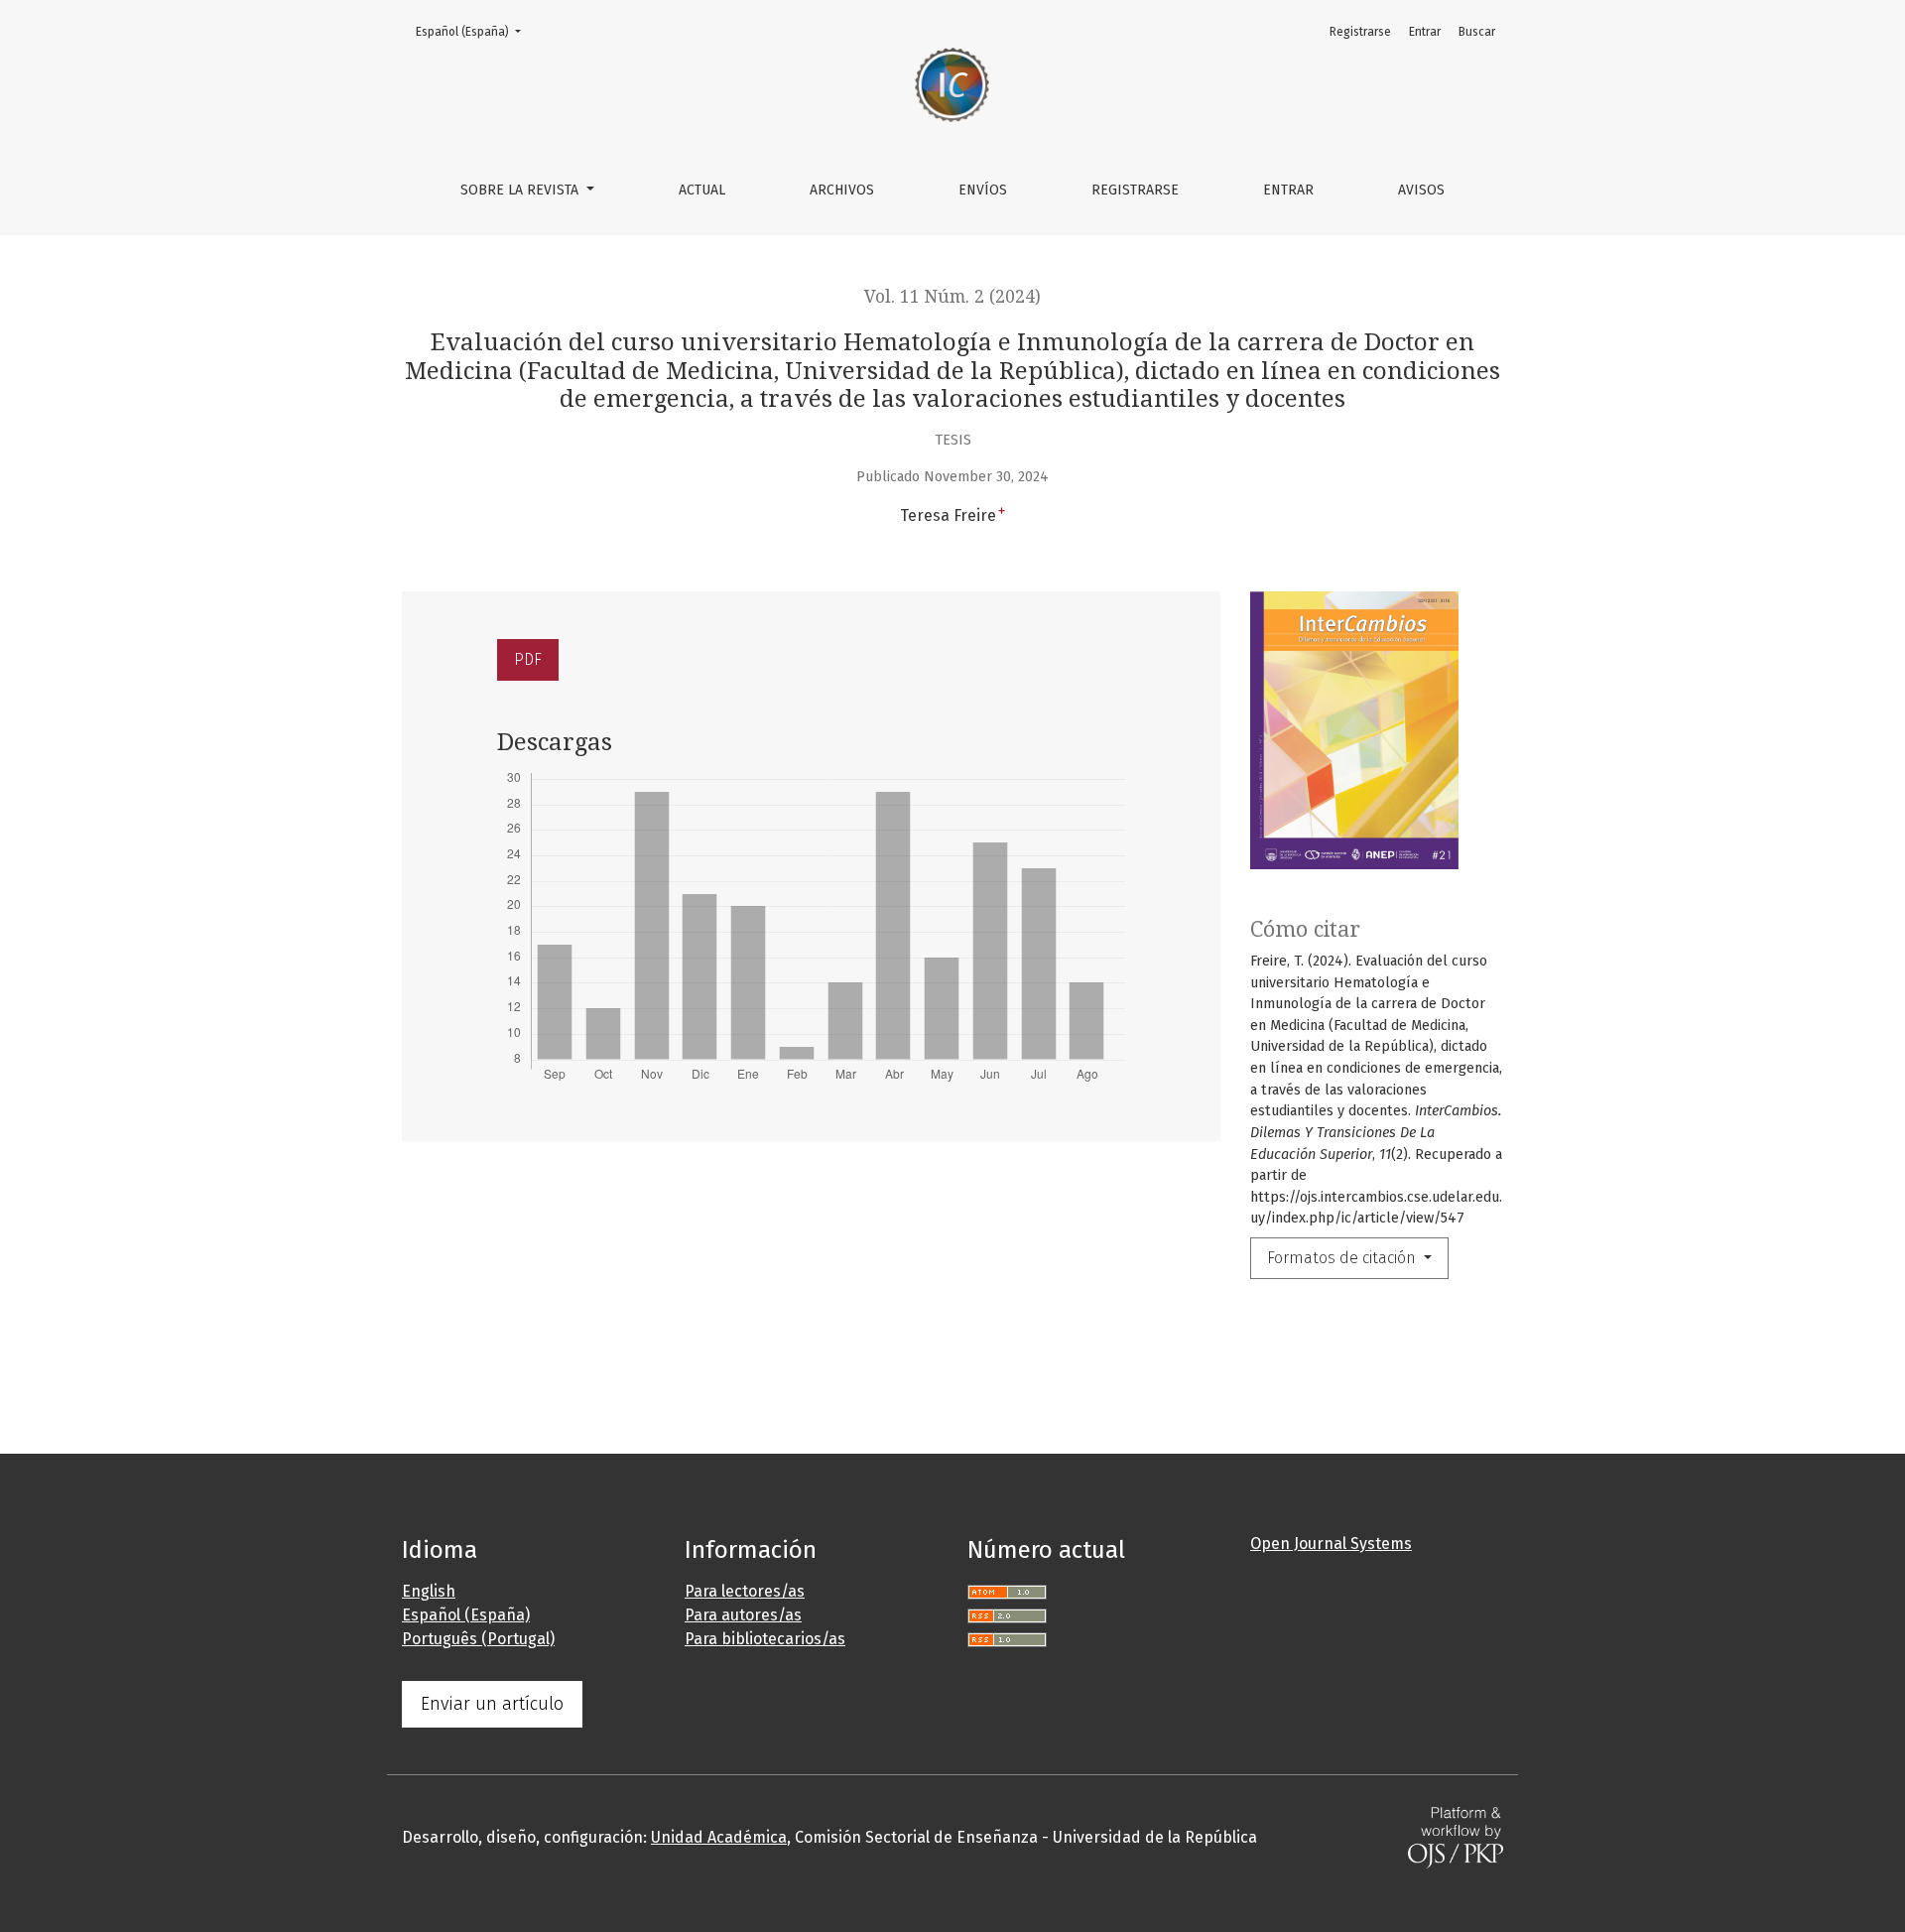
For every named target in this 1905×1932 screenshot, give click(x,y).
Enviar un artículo (492, 1704)
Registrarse (1135, 190)
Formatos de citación (1343, 1258)
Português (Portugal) (478, 1639)
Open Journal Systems (1331, 1544)
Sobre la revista (521, 190)
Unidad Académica (719, 1837)
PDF (528, 659)
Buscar (1477, 32)
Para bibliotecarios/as (765, 1639)
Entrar (1288, 190)
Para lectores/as (745, 1591)
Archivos (842, 190)
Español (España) (474, 31)
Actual (702, 190)
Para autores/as (743, 1615)
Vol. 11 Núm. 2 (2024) (952, 297)
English (429, 1591)
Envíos (983, 190)
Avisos (1421, 190)
